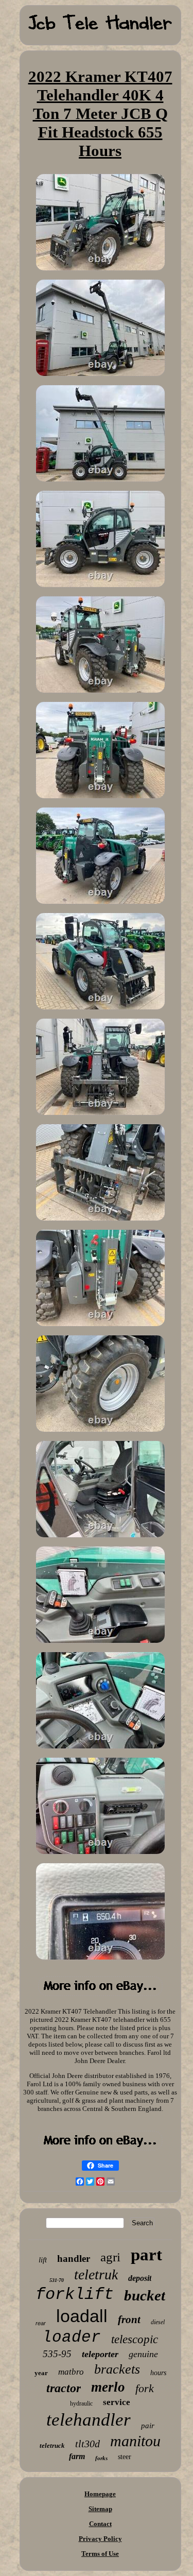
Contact (100, 2524)
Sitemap (100, 2509)
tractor (64, 2388)
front (129, 2320)
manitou (135, 2441)
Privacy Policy (100, 2539)
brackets (117, 2369)
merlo (108, 2387)
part (146, 2255)
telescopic (135, 2339)
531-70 (57, 2280)
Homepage (100, 2494)
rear (41, 2323)
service (117, 2402)
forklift (75, 2295)
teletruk (96, 2274)
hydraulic (81, 2403)
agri (110, 2257)
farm (77, 2456)
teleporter (100, 2354)
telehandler (89, 2420)
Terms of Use (100, 2554)
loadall (82, 2316)
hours (158, 2373)
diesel (158, 2322)
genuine (143, 2354)
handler (74, 2259)
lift (43, 2260)
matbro (71, 2372)
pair (148, 2426)
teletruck (52, 2445)
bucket (145, 2295)
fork (145, 2388)
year (41, 2373)
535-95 (57, 2354)
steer (125, 2457)
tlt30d (87, 2444)
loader (72, 2337)
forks (101, 2458)
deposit (140, 2278)
